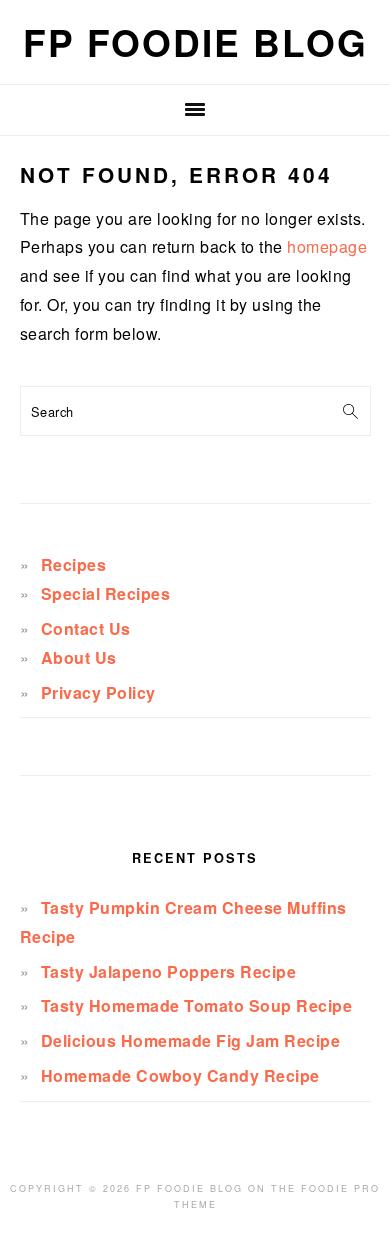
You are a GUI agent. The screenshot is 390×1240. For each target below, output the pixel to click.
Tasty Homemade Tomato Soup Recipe (197, 1005)
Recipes (74, 564)
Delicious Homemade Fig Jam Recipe (191, 1040)
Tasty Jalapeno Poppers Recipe (169, 971)
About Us (79, 657)
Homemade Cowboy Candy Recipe (180, 1075)
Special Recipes (106, 593)
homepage (327, 246)
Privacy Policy (98, 692)
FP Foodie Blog (195, 41)
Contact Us (86, 628)
